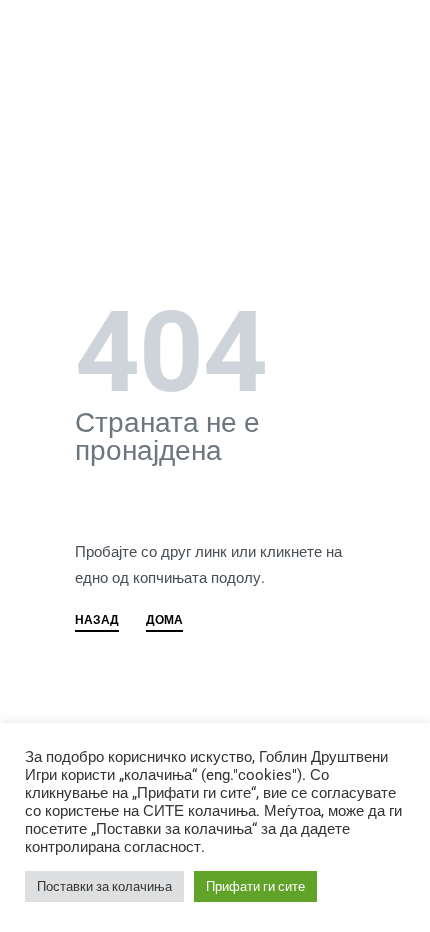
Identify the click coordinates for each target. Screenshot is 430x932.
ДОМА (164, 620)
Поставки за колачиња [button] (104, 886)
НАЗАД (97, 620)
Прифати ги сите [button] (255, 886)
